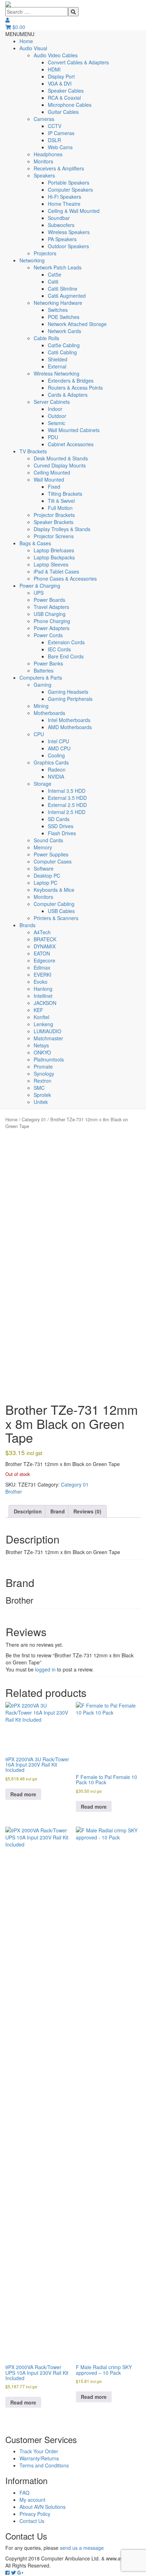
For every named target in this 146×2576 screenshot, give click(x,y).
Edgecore (44, 960)
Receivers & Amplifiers (59, 168)
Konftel (41, 1017)
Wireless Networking (57, 373)
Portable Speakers (69, 182)
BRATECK (45, 939)
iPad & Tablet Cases (56, 571)
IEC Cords (59, 649)
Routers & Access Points (75, 388)
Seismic (57, 423)
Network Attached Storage (77, 324)
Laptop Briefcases (54, 550)
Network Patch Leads (58, 267)
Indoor (55, 409)
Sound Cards (48, 840)
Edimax (42, 967)
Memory (43, 847)
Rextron (43, 1081)
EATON (42, 953)
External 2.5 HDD (67, 805)
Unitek (41, 1102)
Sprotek (42, 1095)
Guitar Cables (63, 112)
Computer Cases (53, 861)
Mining (41, 706)
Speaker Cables (66, 91)
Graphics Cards (51, 762)
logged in (45, 1669)
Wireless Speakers (69, 232)
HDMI (54, 69)
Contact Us (32, 2521)
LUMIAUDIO (47, 1031)
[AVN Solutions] (8, 4)
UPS (39, 593)
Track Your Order (39, 2451)
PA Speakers (62, 239)
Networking (32, 260)
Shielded (58, 359)
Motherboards (49, 713)
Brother (14, 1491)
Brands (27, 925)
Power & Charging (40, 586)
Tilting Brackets (65, 494)
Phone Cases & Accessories (65, 578)
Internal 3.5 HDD (67, 791)
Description (28, 1511)
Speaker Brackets (54, 522)
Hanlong (43, 989)
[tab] (28, 1511)
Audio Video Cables (56, 55)
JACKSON (45, 1003)
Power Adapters (52, 628)
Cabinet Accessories (71, 444)
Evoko (41, 982)
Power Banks (48, 663)
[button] (20, 34)
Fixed (54, 487)
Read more (23, 1794)
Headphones (48, 154)
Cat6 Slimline (63, 289)
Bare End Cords (66, 656)
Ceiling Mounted (52, 472)
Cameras (44, 119)
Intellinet (43, 996)
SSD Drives (61, 826)
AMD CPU (59, 748)
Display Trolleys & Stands (62, 529)
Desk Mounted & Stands (61, 458)
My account (32, 2500)
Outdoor (57, 416)
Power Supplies (51, 854)
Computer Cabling (54, 904)
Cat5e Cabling (64, 345)
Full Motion (60, 508)
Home (26, 41)
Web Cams (60, 147)
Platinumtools (49, 1059)
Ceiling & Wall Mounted (74, 211)
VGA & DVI (60, 83)
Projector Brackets (54, 515)
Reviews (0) (87, 1511)
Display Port (61, 76)
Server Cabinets (52, 402)
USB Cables (61, 911)
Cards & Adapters (68, 395)
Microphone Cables (70, 105)
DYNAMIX (45, 946)
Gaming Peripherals (70, 699)
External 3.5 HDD (67, 798)
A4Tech (42, 932)
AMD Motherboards (70, 727)
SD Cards (59, 819)
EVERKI (43, 975)
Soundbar (59, 218)
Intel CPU (58, 741)
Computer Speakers (70, 190)
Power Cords (48, 635)
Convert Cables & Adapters (78, 62)
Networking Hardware (58, 303)
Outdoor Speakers (68, 246)
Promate (43, 1066)
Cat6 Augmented (67, 296)
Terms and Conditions (44, 2465)
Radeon (57, 769)
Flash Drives (62, 833)
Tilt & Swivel (61, 501)
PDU (53, 437)
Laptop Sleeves (51, 564)
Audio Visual (33, 48)
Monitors (43, 161)
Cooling (56, 755)
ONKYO (42, 1052)
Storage (43, 784)
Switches (58, 310)
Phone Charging (52, 621)
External (57, 366)
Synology (44, 1074)
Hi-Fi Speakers (64, 197)
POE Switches (64, 317)
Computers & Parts (41, 678)
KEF (38, 1010)
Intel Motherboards (69, 720)
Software (44, 868)
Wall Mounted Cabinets (74, 430)
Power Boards (49, 600)
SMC (39, 1088)
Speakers (44, 175)
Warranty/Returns (39, 2458)
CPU (39, 734)
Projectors (45, 253)
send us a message (82, 2548)
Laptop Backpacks (54, 557)
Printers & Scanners (56, 918)
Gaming (43, 685)
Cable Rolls (46, 338)
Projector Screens (54, 536)
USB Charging (50, 614)
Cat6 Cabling (62, 352)
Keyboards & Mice (54, 890)
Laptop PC (46, 883)
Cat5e (55, 274)
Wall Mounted (49, 479)
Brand (58, 1511)
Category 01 (34, 1119)
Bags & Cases (35, 543)
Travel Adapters (51, 607)
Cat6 (53, 281)
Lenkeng (43, 1024)
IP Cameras (61, 133)
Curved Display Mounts (60, 465)
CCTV (55, 126)
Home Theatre (64, 204)
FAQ (24, 2493)
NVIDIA (56, 777)
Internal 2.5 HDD (67, 812)
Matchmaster (48, 1038)
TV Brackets (33, 451)
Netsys (41, 1045)
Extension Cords (66, 642)
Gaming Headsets (68, 692)
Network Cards (64, 331)
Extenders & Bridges (71, 380)
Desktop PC (47, 876)
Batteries (44, 670)
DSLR (54, 140)
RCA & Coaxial (64, 98)
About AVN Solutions (43, 2507)
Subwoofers (61, 225)
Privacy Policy (35, 2514)
